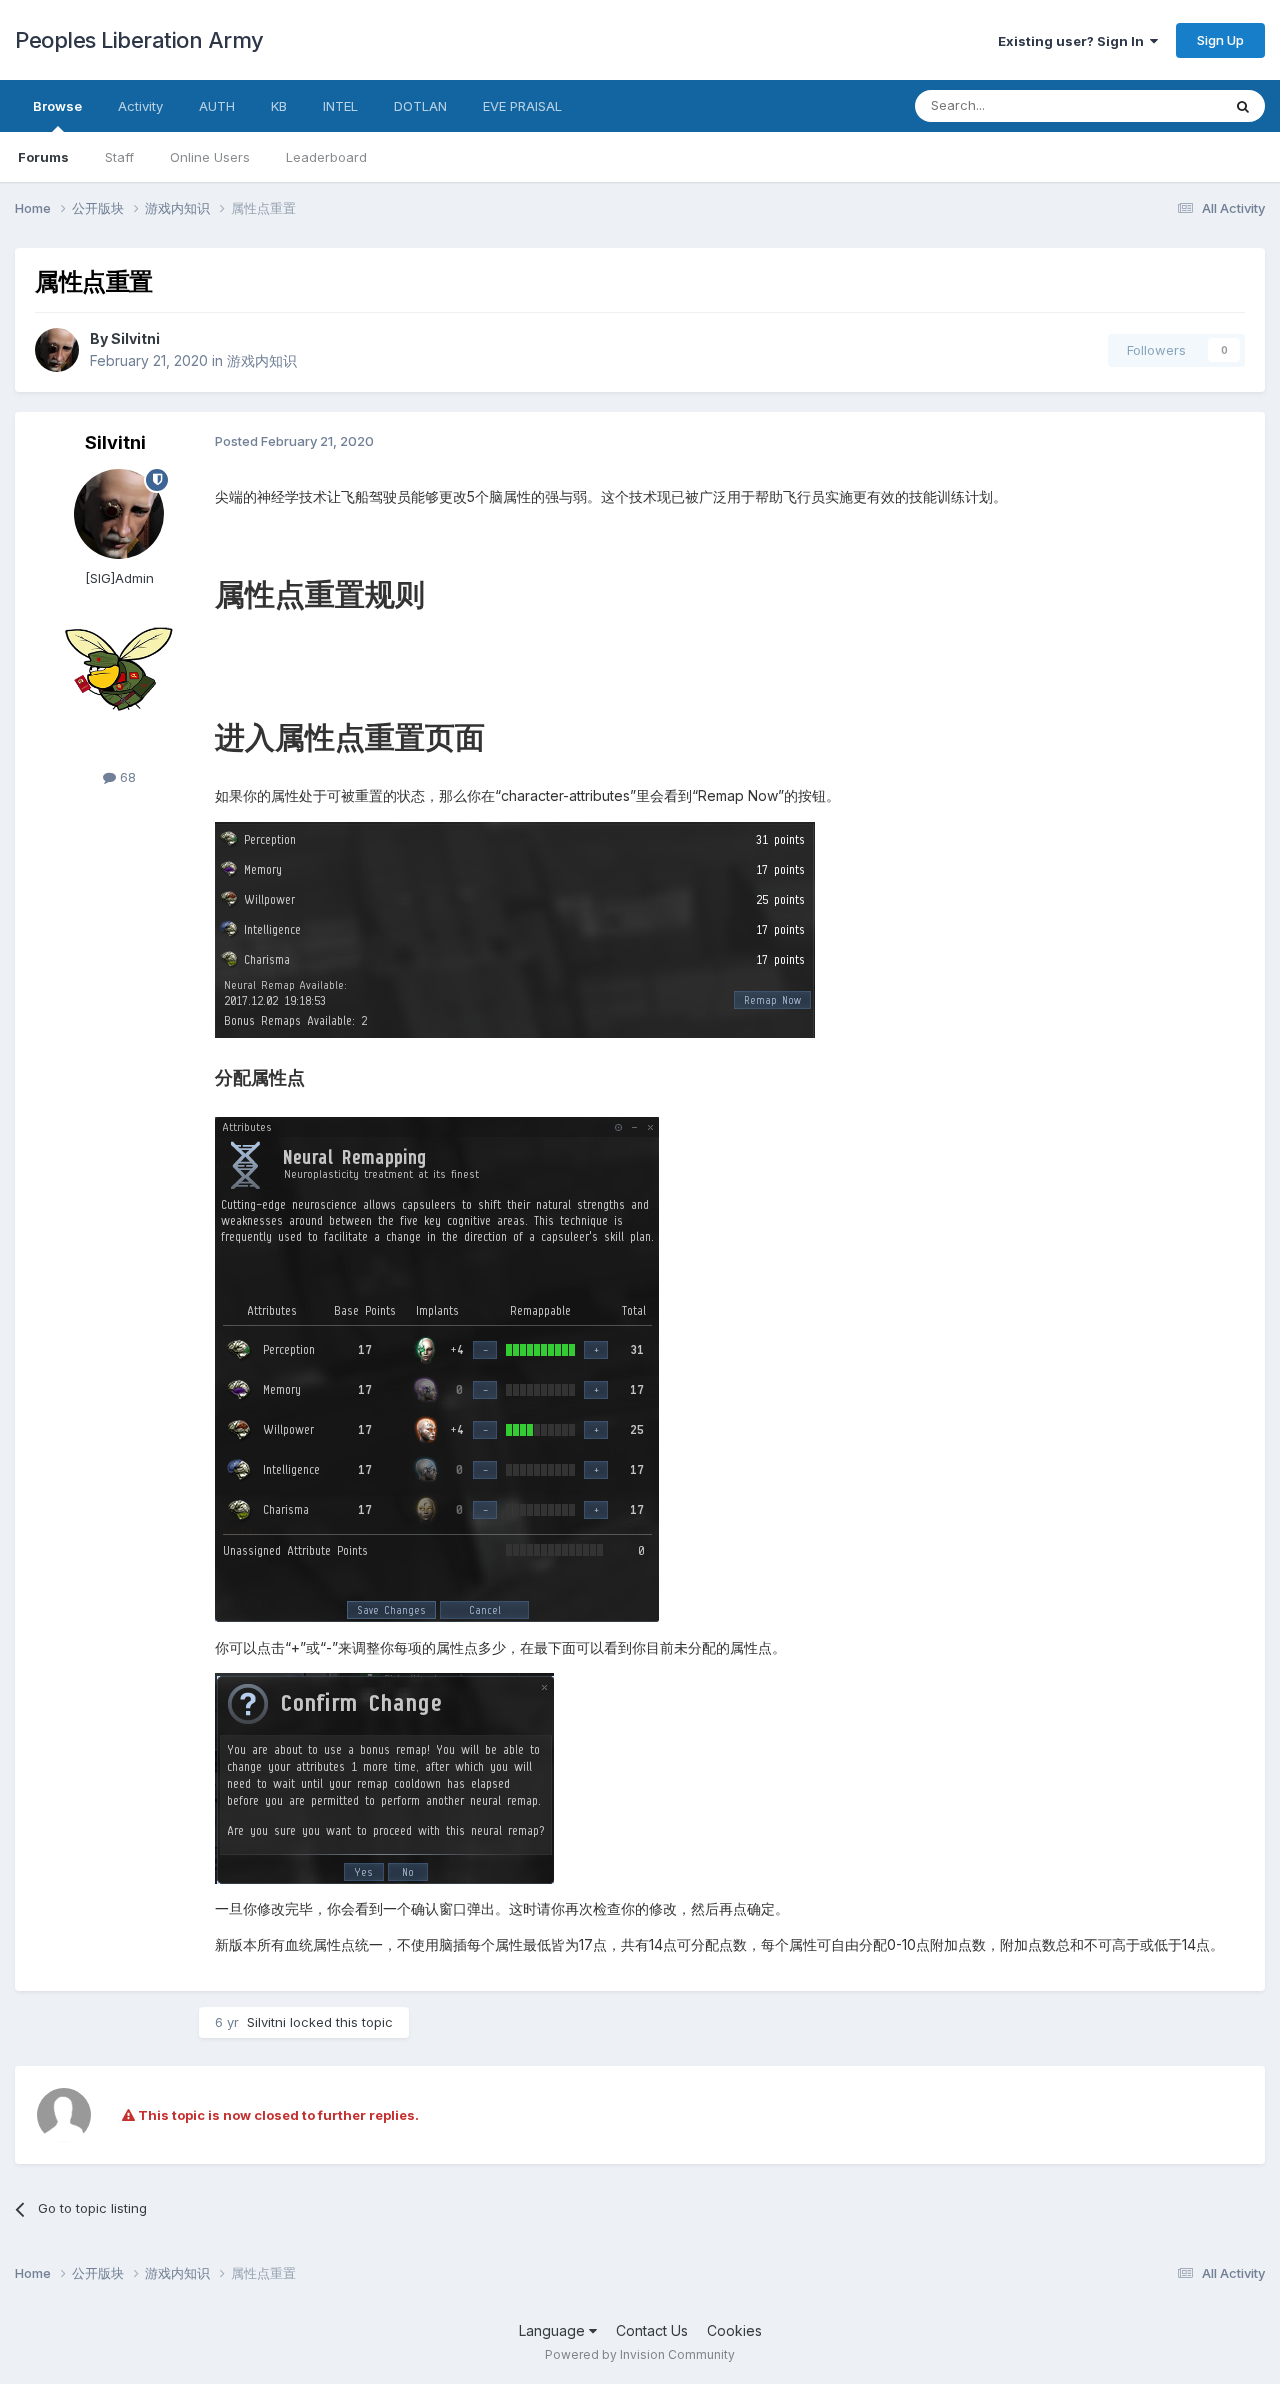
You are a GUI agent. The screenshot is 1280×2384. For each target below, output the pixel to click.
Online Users (210, 157)
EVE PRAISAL (522, 106)
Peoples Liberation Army (139, 40)
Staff (119, 157)
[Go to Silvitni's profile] (57, 350)
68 (126, 777)
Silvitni (135, 338)
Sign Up (1220, 40)
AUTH (217, 106)
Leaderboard (326, 157)
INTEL (340, 106)
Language (554, 2330)
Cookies (734, 2330)
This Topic (1162, 105)
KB (279, 106)
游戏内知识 (262, 360)
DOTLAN (420, 106)
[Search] (1243, 106)
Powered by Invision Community (640, 2354)
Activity (140, 106)
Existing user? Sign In (1074, 41)
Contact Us (652, 2330)
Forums (43, 157)
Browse (57, 106)
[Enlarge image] (515, 929)
